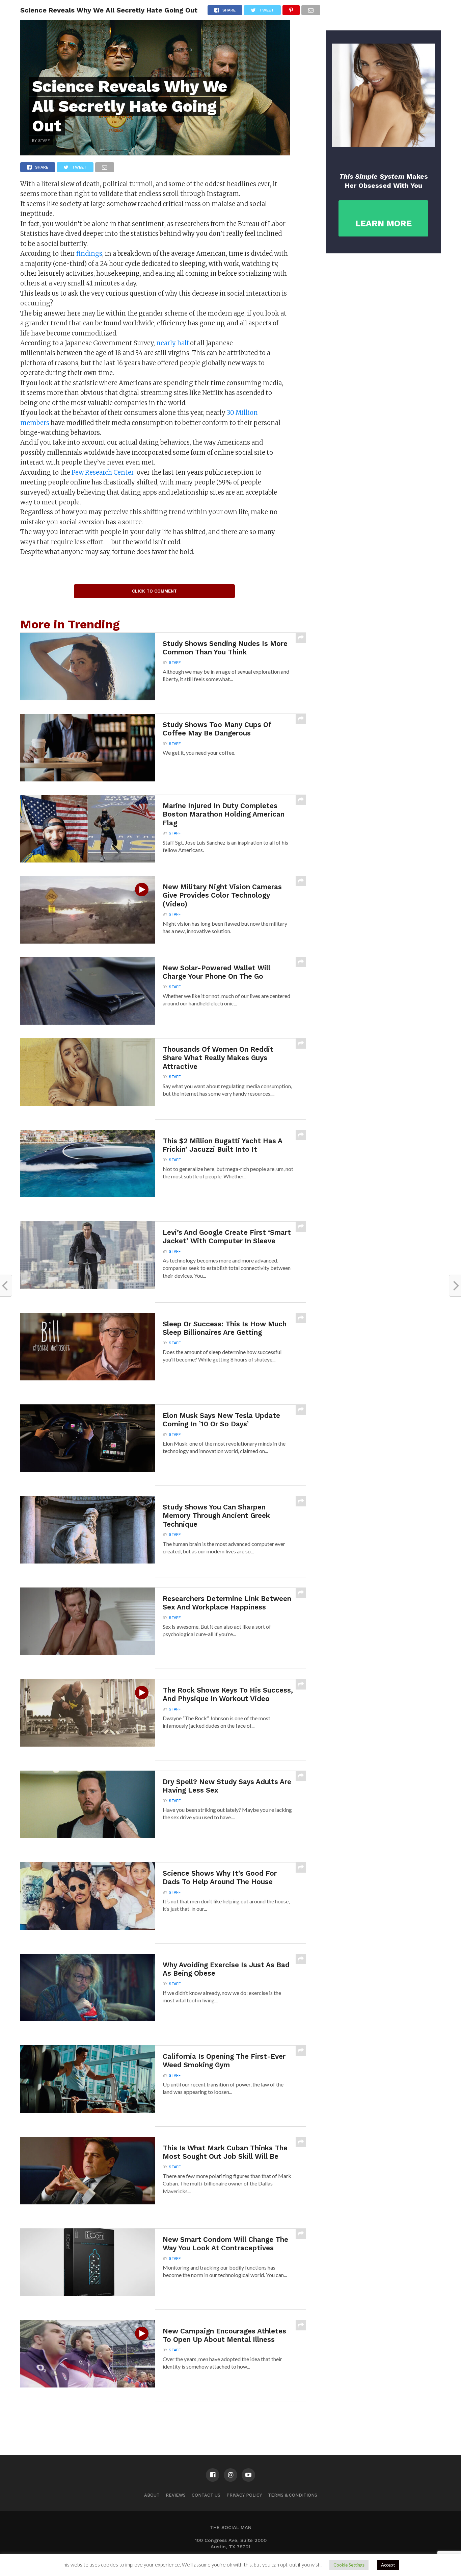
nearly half (172, 343)
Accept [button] (388, 2565)
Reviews (176, 2495)
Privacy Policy (244, 2495)
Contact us (206, 2495)
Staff (175, 663)
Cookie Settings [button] (349, 2565)
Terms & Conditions (293, 2495)
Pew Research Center (103, 472)
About (152, 2495)
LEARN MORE (384, 223)
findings (89, 254)
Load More (163, 2419)
